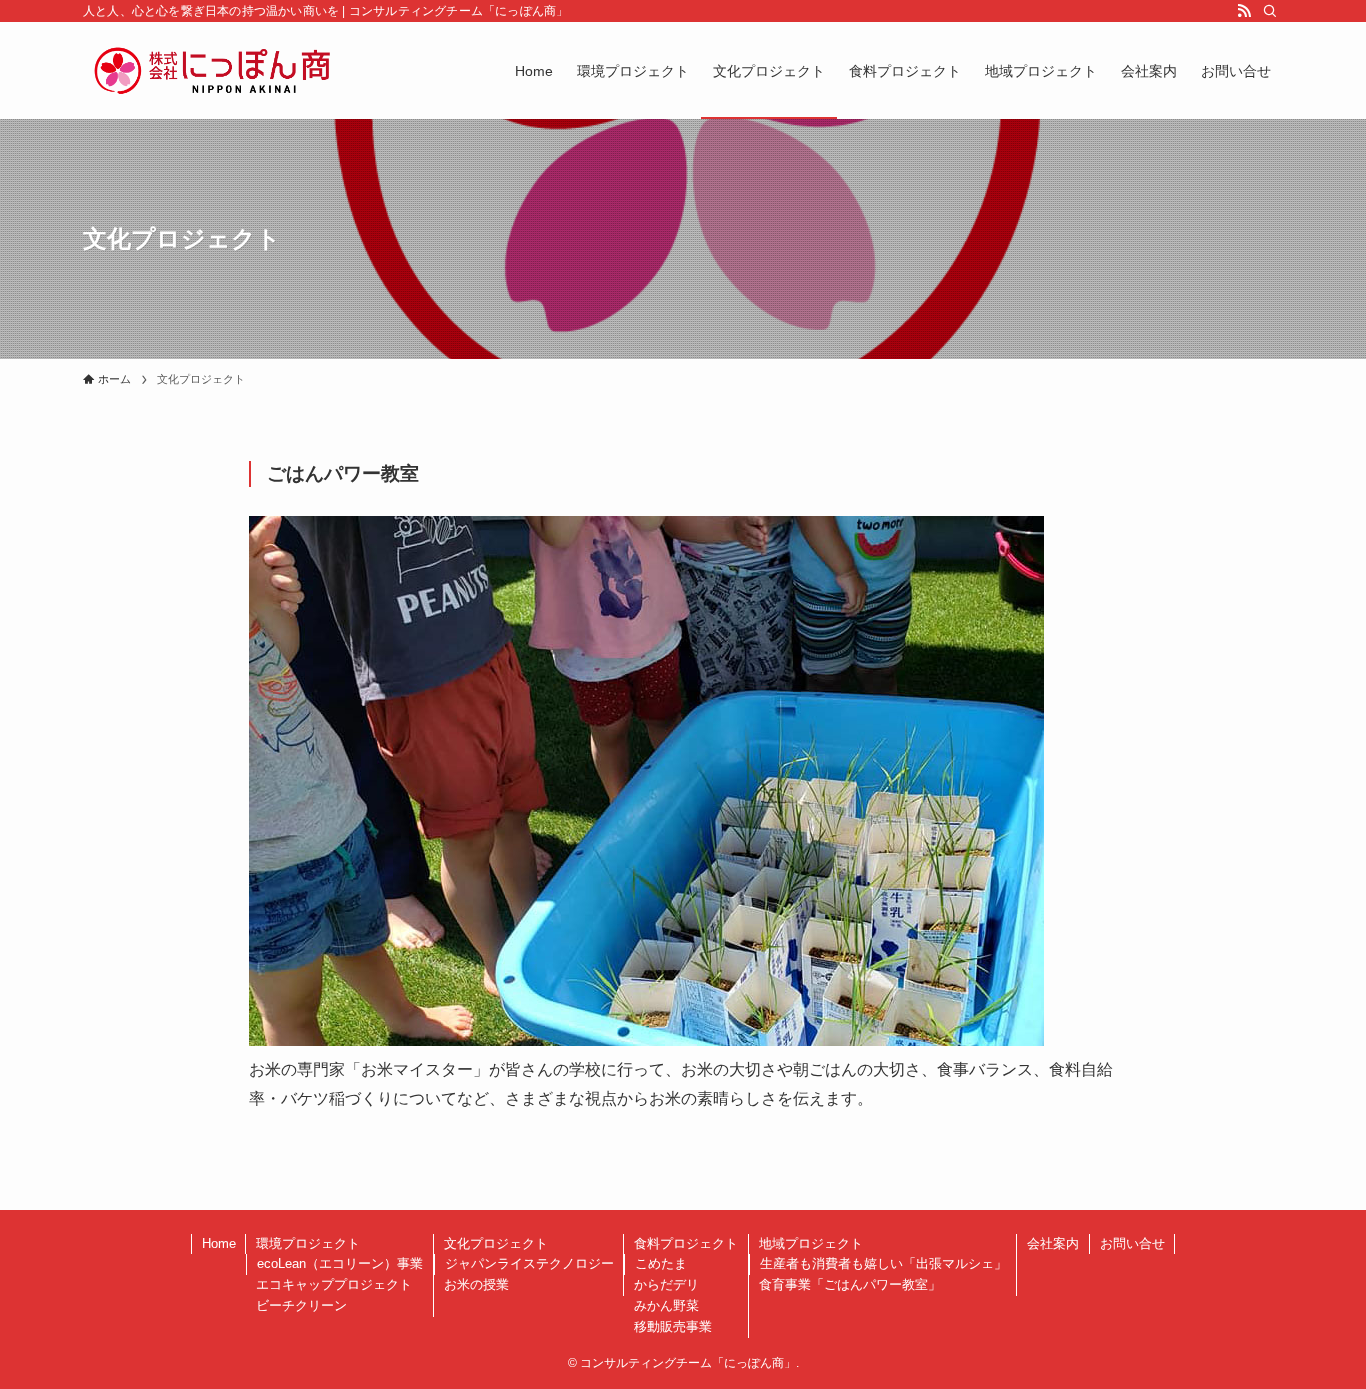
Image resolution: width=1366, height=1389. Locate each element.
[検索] (1270, 11)
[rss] (1244, 11)
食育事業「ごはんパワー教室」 (850, 1284)
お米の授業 (476, 1284)
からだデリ (666, 1284)
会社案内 (1053, 1243)
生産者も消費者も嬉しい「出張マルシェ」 (883, 1263)
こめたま (661, 1263)
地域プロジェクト (811, 1243)
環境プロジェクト (308, 1243)
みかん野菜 (666, 1305)
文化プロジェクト (496, 1243)
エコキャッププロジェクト (334, 1284)
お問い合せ (1132, 1243)
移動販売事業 (673, 1326)
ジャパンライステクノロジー (529, 1263)
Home (219, 1243)
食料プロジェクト (686, 1243)
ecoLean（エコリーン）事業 (340, 1263)
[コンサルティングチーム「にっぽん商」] (212, 70)
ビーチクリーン (301, 1305)
